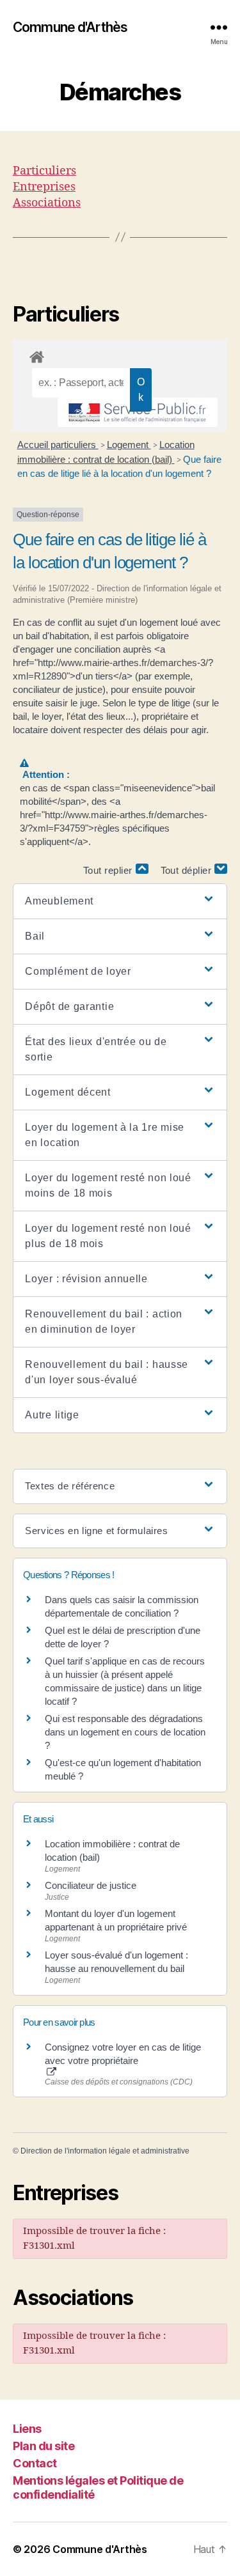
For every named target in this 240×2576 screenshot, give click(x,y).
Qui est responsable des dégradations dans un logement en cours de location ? (125, 1732)
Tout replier (109, 870)
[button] (120, 901)
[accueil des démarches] (120, 355)
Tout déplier (188, 870)
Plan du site (44, 2446)
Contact (35, 2463)
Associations (47, 203)
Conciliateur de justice (91, 1885)
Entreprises (44, 187)
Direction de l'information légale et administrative (105, 2151)
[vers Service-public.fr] (138, 412)
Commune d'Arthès (70, 27)
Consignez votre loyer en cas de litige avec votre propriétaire (123, 2054)
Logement (129, 445)
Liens (27, 2429)
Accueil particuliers (58, 445)
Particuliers (44, 171)
